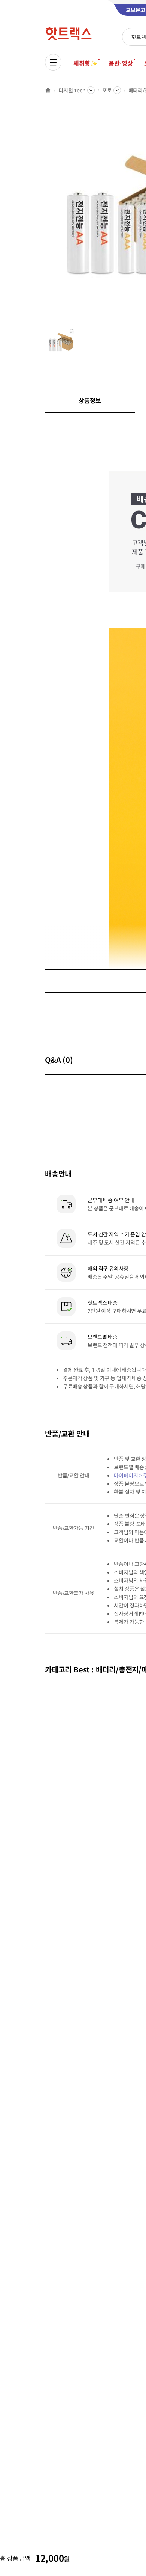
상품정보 (90, 400)
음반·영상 (121, 63)
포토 (107, 90)
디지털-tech (72, 90)
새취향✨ (85, 63)
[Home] (48, 90)
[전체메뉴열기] (53, 62)
